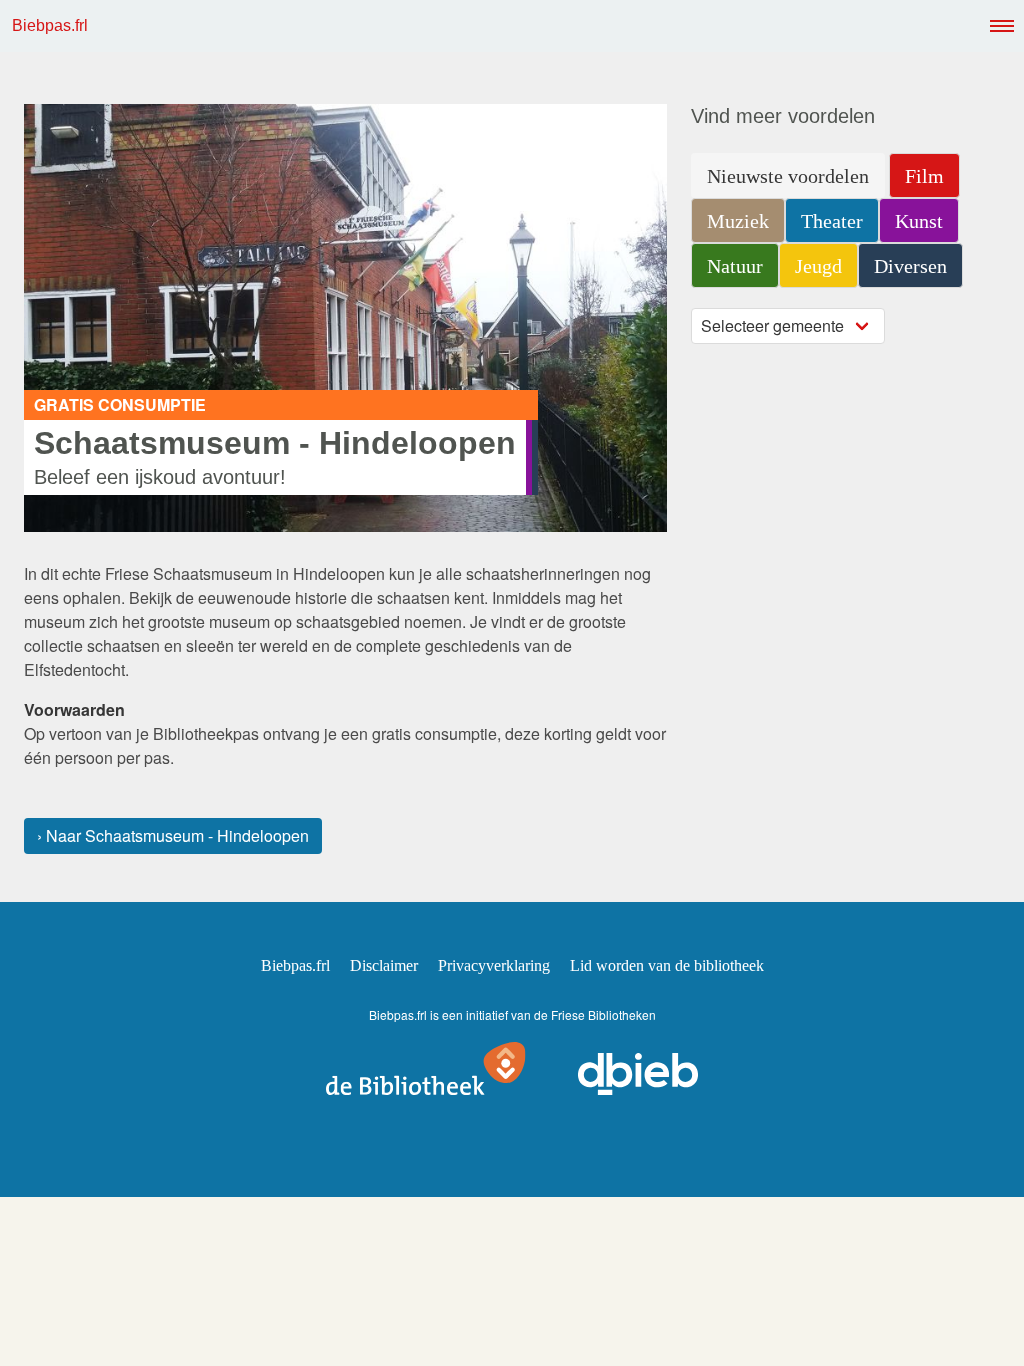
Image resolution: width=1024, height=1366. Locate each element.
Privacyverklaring (494, 965)
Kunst (919, 221)
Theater (832, 221)
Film (924, 176)
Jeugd (818, 266)
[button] (998, 26)
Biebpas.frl (50, 25)
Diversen (910, 266)
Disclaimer (384, 965)
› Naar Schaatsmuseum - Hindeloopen (173, 835)
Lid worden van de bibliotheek (667, 965)
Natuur (735, 266)
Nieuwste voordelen (788, 176)
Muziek (738, 221)
